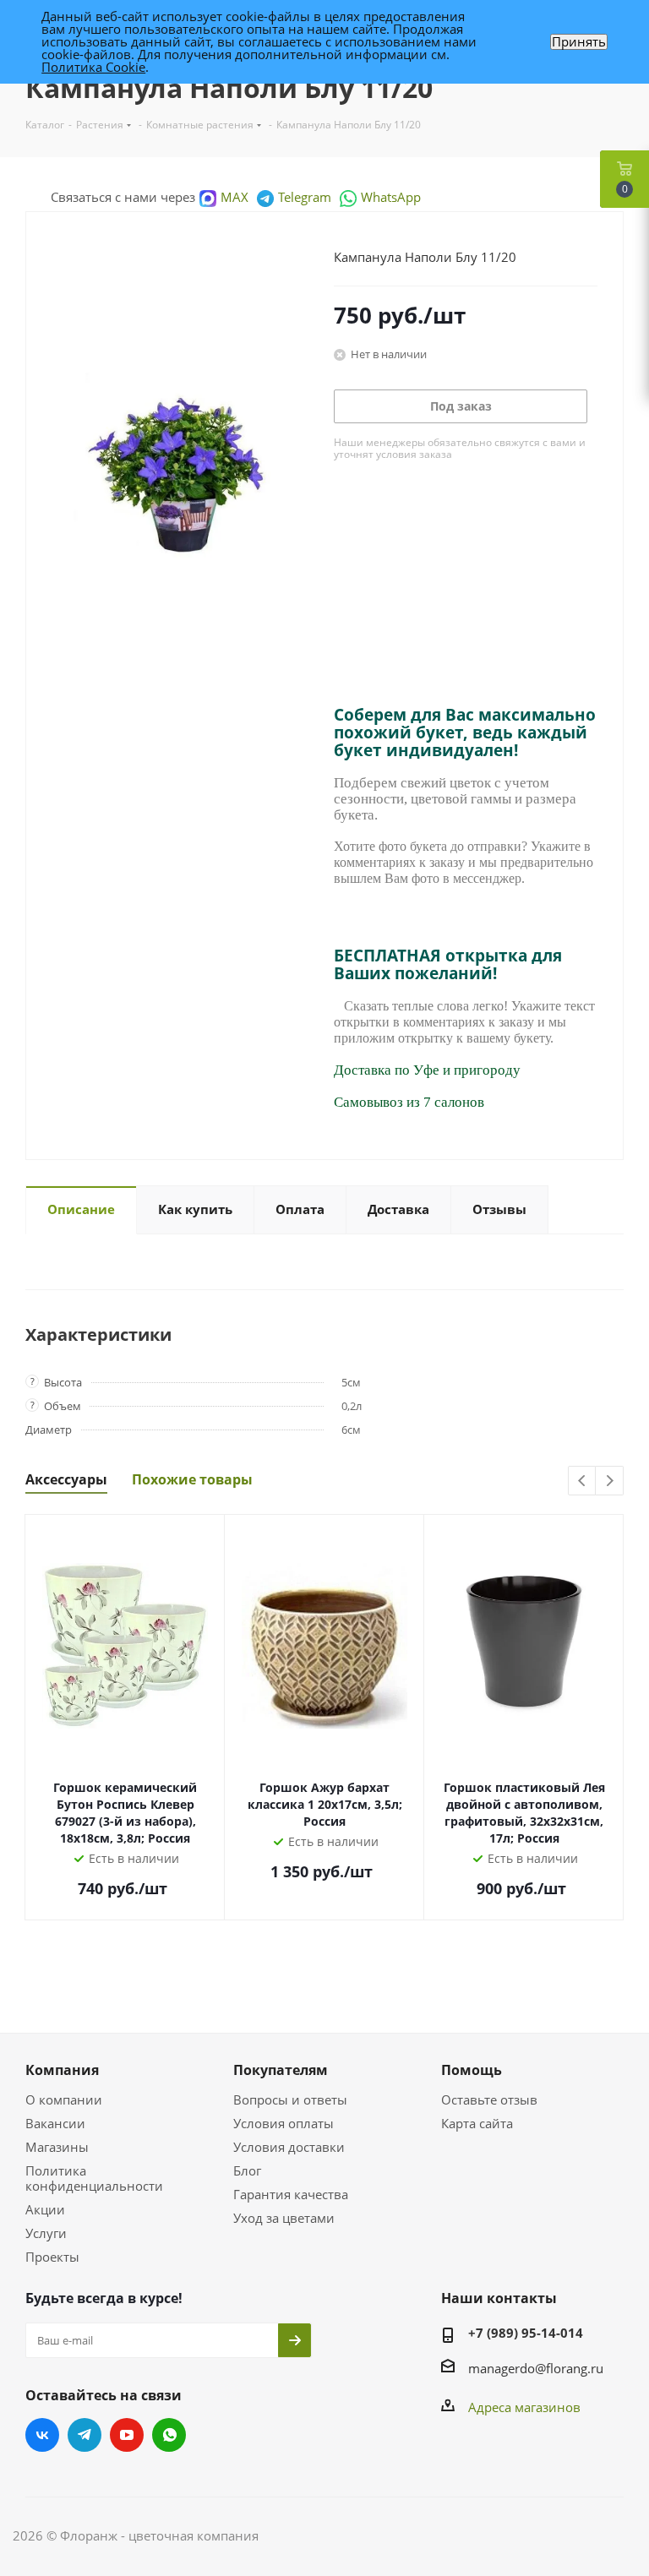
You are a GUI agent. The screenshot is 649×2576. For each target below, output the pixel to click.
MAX (235, 197)
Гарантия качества (291, 2194)
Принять (579, 42)
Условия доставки (289, 2147)
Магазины (57, 2147)
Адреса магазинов (524, 2407)
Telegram (305, 197)
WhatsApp (391, 197)
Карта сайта (477, 2123)
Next (610, 1481)
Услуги (46, 2233)
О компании (64, 2099)
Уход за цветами (284, 2218)
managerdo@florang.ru (536, 2368)
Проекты (52, 2257)
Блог (247, 2170)
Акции (45, 2209)
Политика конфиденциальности (94, 2178)
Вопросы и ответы (290, 2099)
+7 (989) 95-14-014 (526, 2333)
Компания (62, 2070)
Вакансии (55, 2123)
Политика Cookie (93, 67)
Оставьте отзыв (489, 2099)
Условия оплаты (284, 2123)
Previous (583, 1481)
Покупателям (281, 2070)
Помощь (472, 2070)
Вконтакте (42, 2435)
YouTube (127, 2435)
